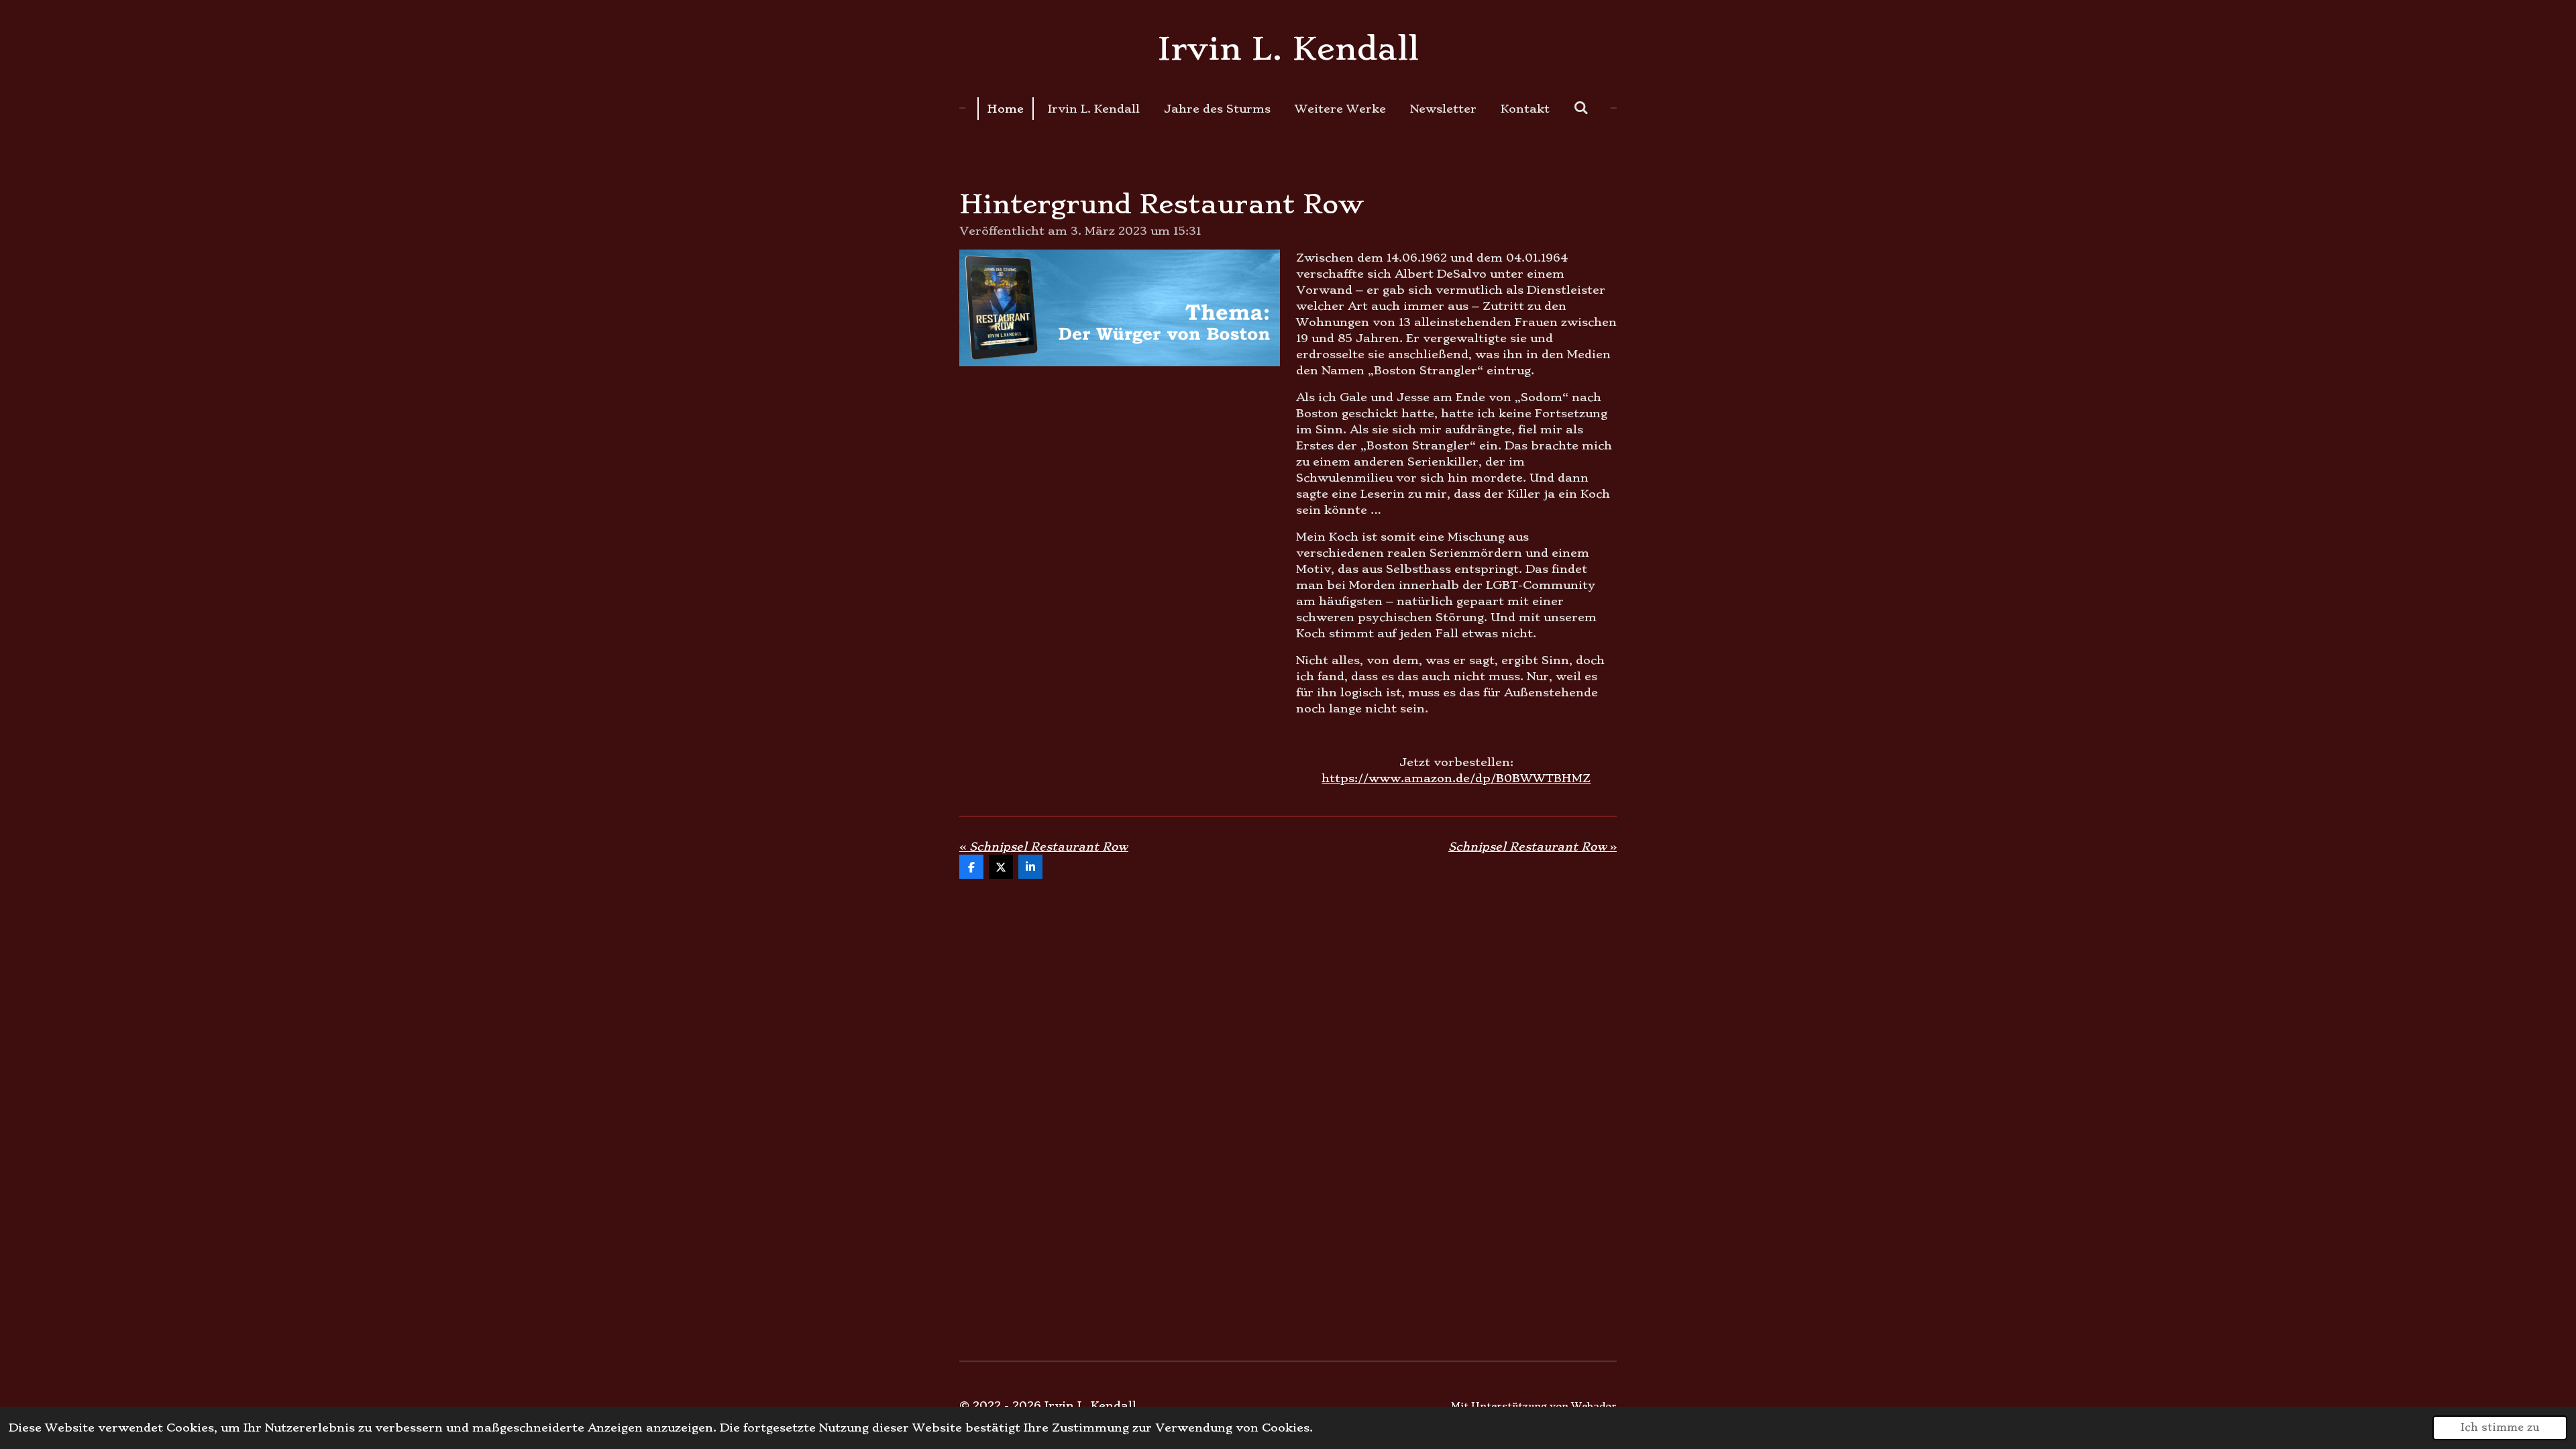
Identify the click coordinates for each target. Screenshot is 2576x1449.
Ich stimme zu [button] (2500, 1428)
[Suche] (1581, 107)
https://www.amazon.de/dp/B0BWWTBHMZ (1456, 778)
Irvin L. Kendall (1288, 49)
